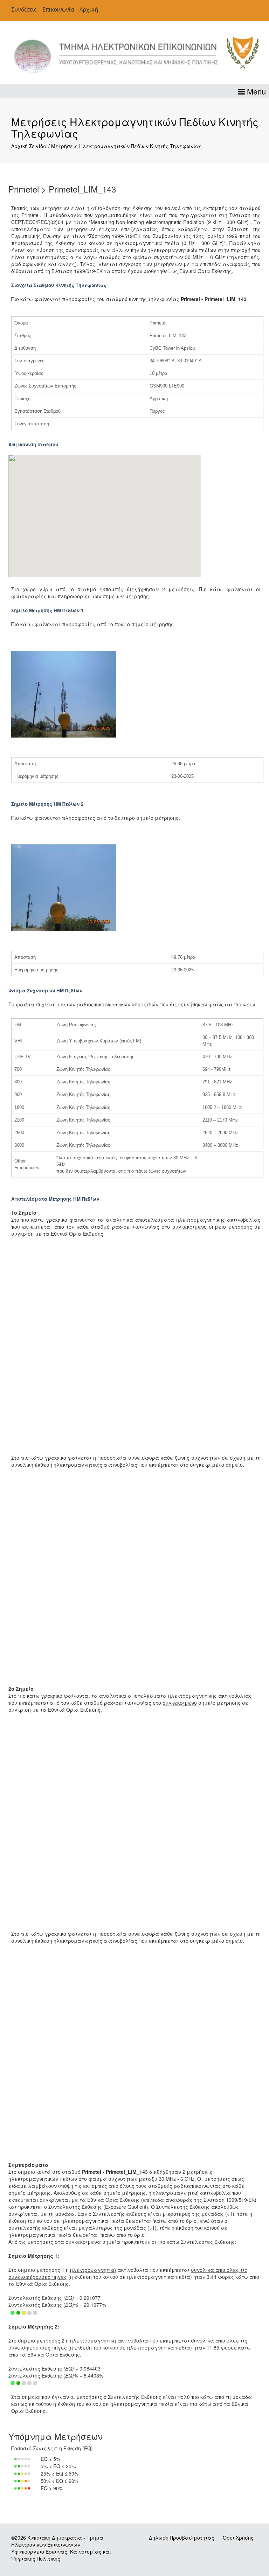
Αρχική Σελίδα (29, 146)
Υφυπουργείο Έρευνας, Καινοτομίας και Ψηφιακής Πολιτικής (61, 2555)
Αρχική (89, 10)
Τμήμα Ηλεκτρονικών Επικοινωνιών (57, 2541)
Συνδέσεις (24, 10)
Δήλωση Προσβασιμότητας (182, 2537)
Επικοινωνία (58, 10)
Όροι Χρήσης (238, 2537)
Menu (255, 91)
